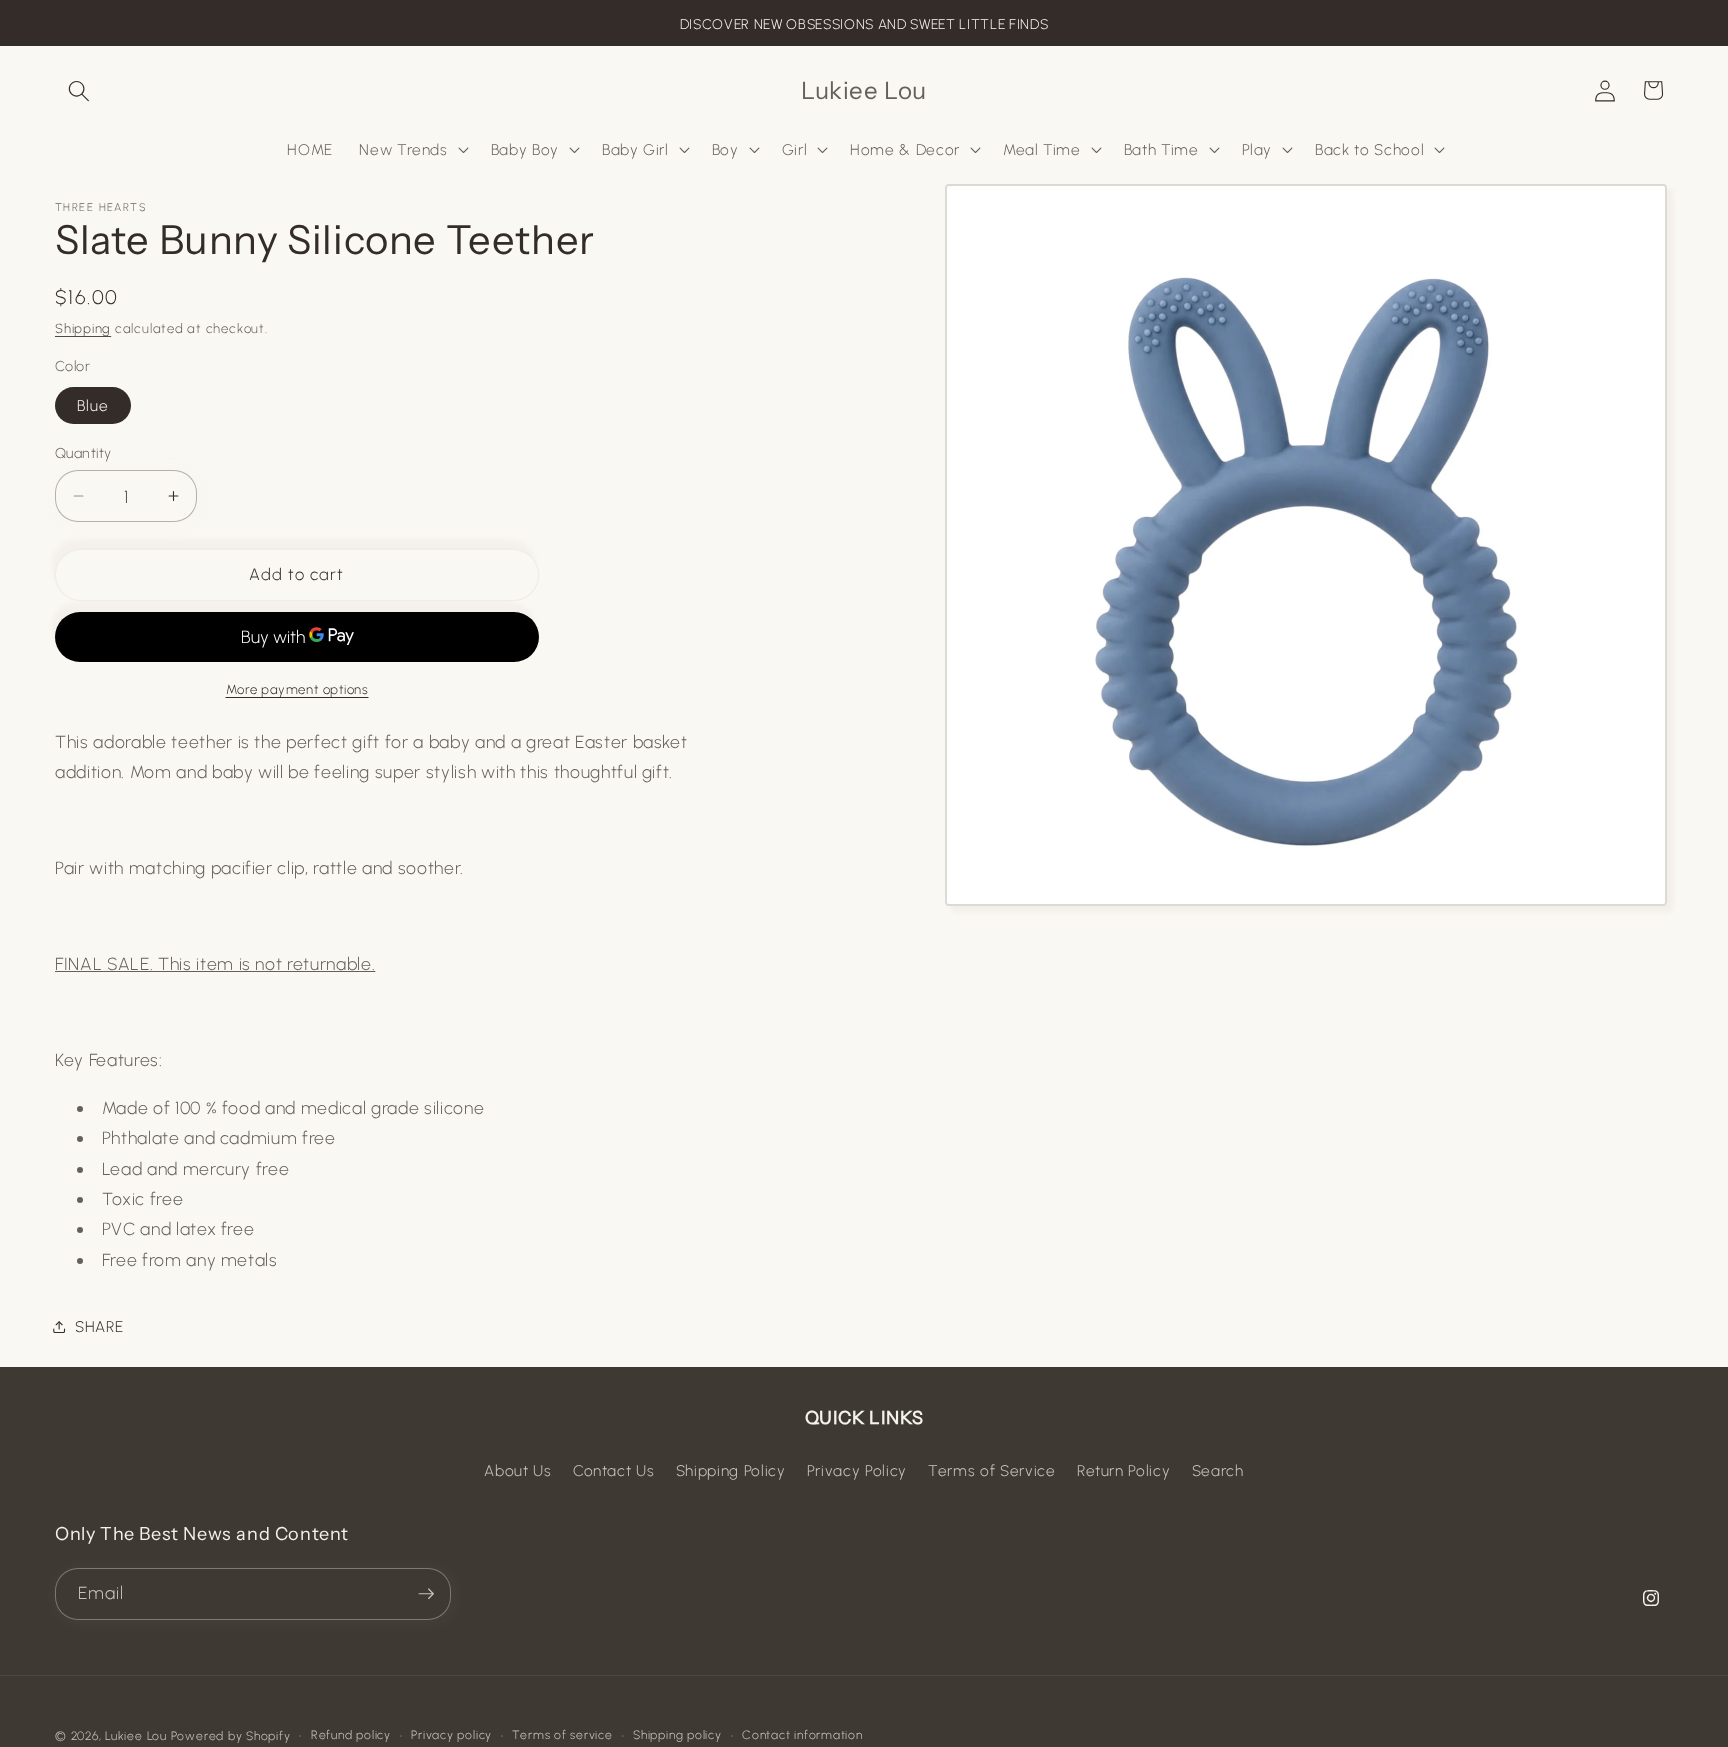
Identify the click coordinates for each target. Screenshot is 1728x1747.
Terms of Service (992, 1470)
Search (1218, 1470)
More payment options (297, 689)
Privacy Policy (857, 1470)
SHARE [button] (99, 1325)
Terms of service (562, 1735)
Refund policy (351, 1735)
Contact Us (614, 1470)
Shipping (83, 328)
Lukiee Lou (136, 1736)
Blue (93, 404)
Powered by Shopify (231, 1736)
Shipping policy (677, 1735)
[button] (79, 90)
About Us (517, 1470)
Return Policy (1124, 1470)
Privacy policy (451, 1735)
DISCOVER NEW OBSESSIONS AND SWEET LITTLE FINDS (864, 24)
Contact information (802, 1735)
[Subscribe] (426, 1594)
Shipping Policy (731, 1470)
